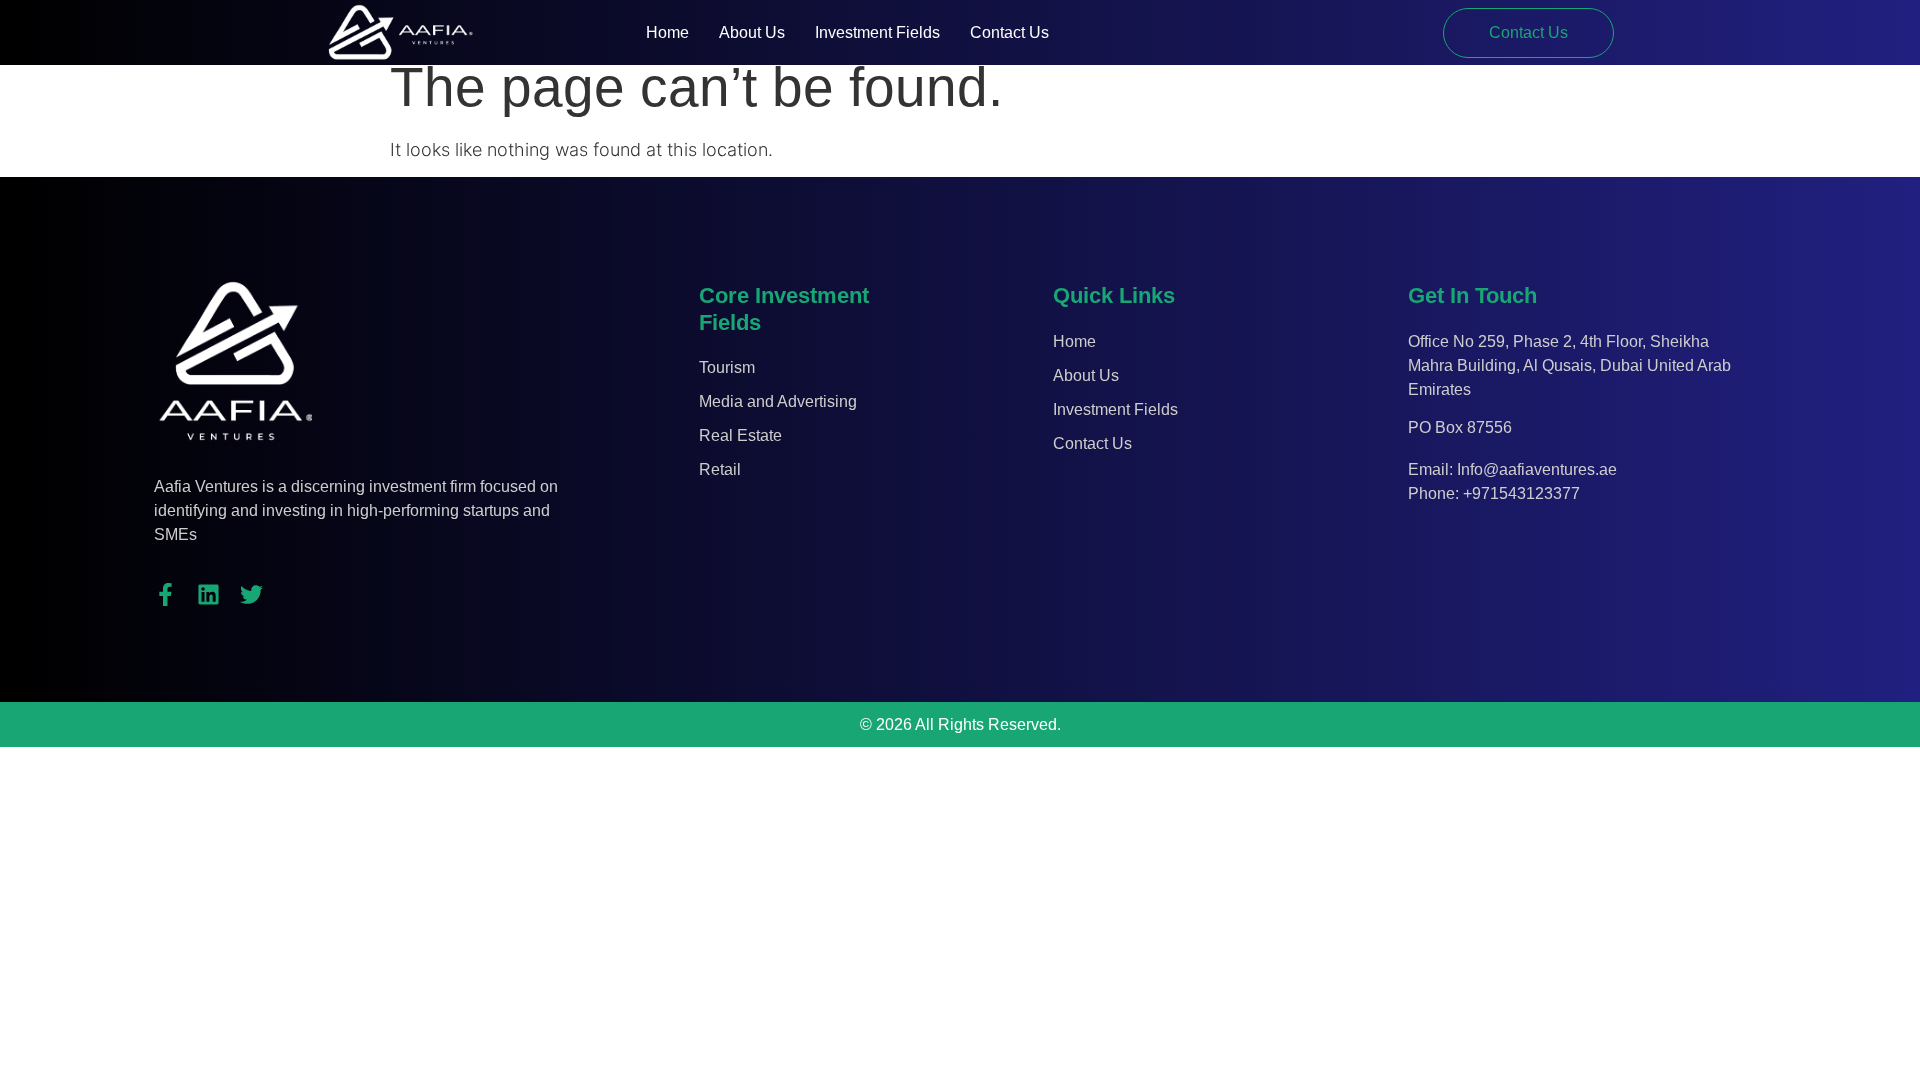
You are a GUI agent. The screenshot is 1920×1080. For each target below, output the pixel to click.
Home (667, 32)
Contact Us (1009, 32)
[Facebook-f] (165, 594)
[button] (1528, 33)
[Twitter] (251, 594)
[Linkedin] (208, 594)
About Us (752, 32)
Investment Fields (877, 32)
